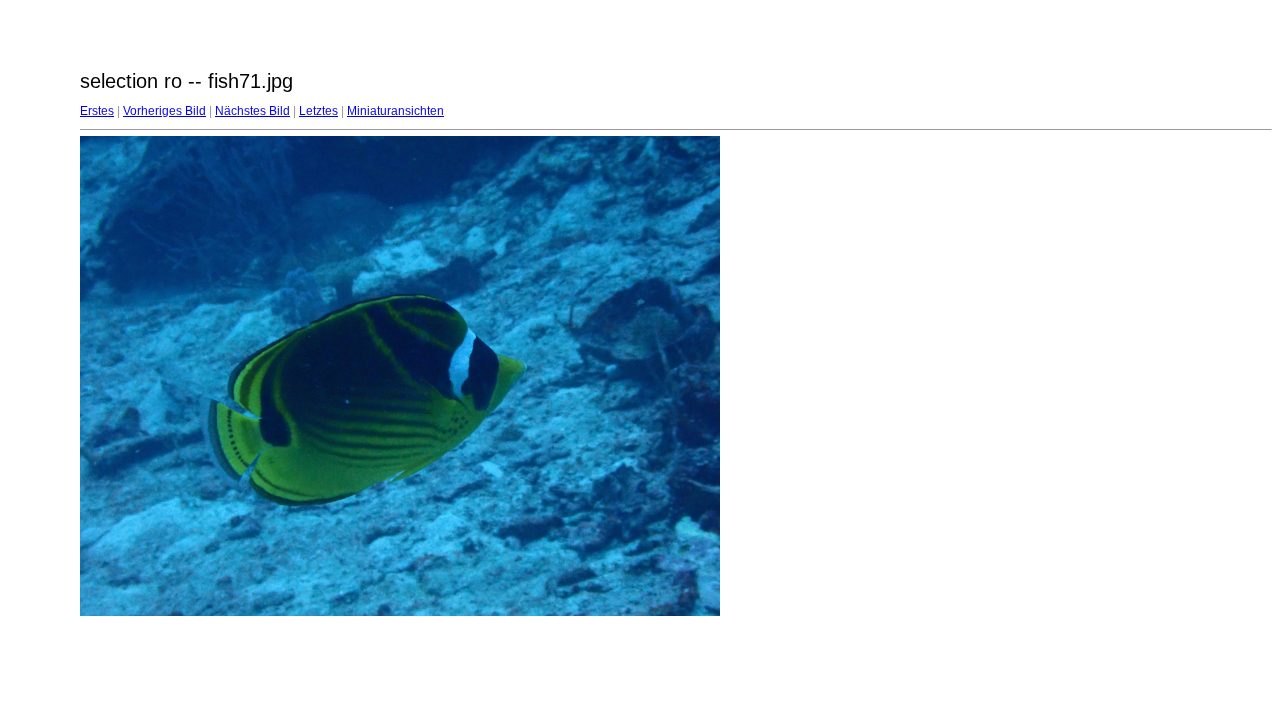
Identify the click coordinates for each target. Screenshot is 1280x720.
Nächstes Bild (252, 111)
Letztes (318, 111)
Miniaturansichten (395, 111)
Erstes (97, 111)
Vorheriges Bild (164, 111)
